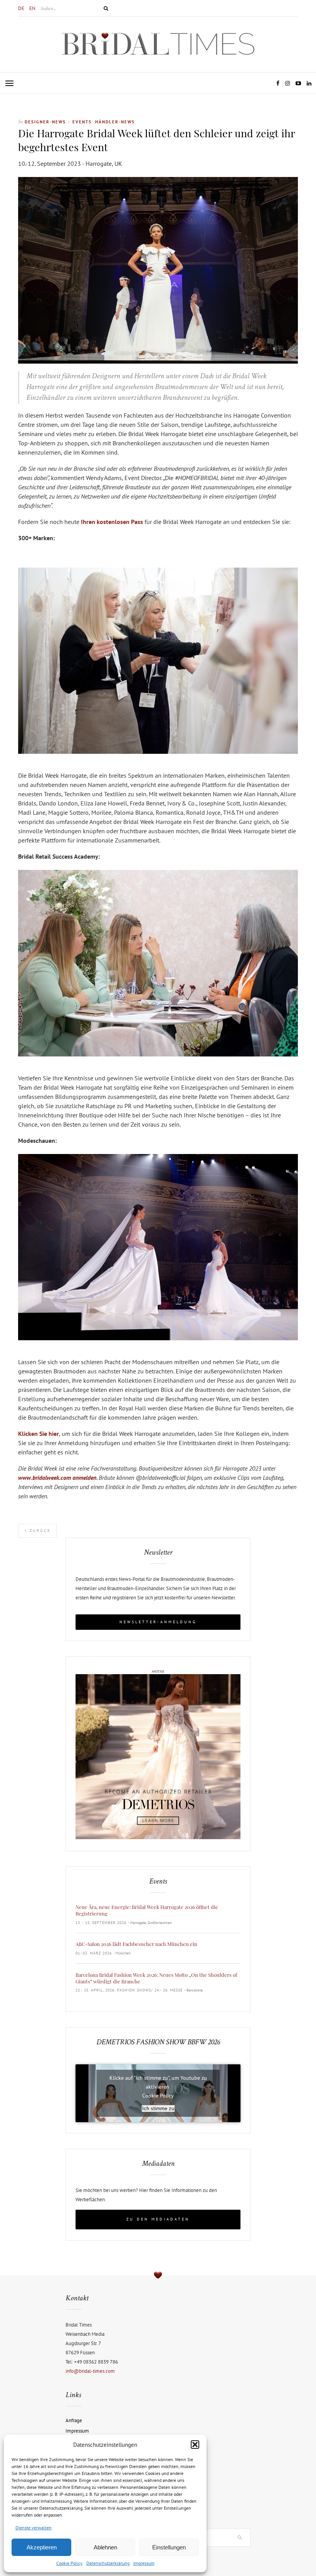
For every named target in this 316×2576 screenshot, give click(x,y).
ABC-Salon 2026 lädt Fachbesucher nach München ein (136, 1944)
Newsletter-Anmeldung (158, 1622)
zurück (39, 1531)
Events (82, 122)
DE (21, 8)
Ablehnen (105, 2547)
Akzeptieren (42, 2547)
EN (32, 8)
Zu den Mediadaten (158, 2219)
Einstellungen (169, 2547)
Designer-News (45, 122)
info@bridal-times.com (90, 2371)
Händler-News (115, 122)
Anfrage (74, 2420)
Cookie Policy (69, 2563)
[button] (195, 2445)
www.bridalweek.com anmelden (57, 1478)
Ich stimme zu (158, 2108)
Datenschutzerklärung (108, 2563)
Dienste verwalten (34, 2528)
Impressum (144, 2563)
